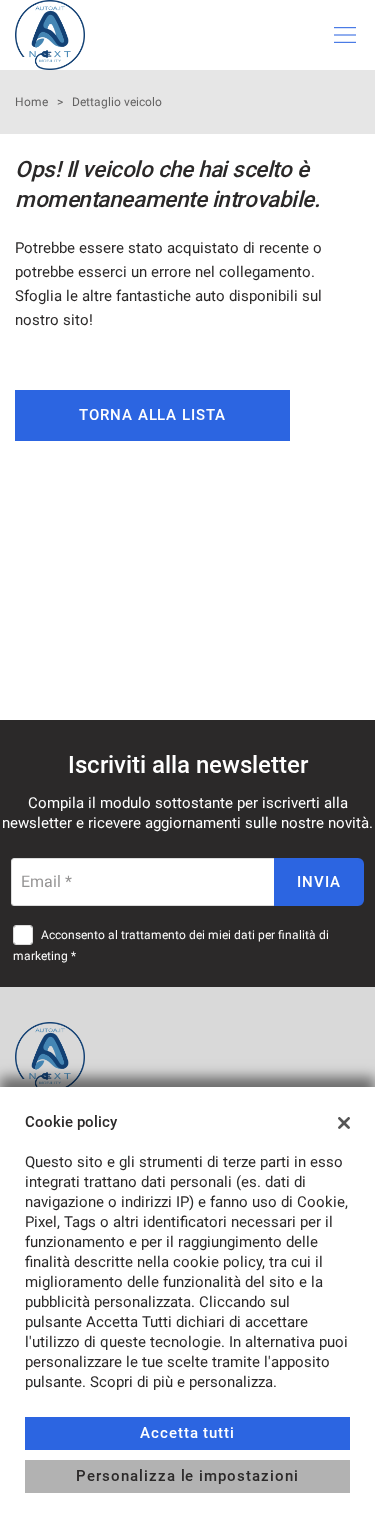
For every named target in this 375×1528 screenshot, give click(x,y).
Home (31, 102)
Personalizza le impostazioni (187, 1476)
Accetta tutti (187, 1433)
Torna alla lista (152, 415)
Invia (319, 882)
